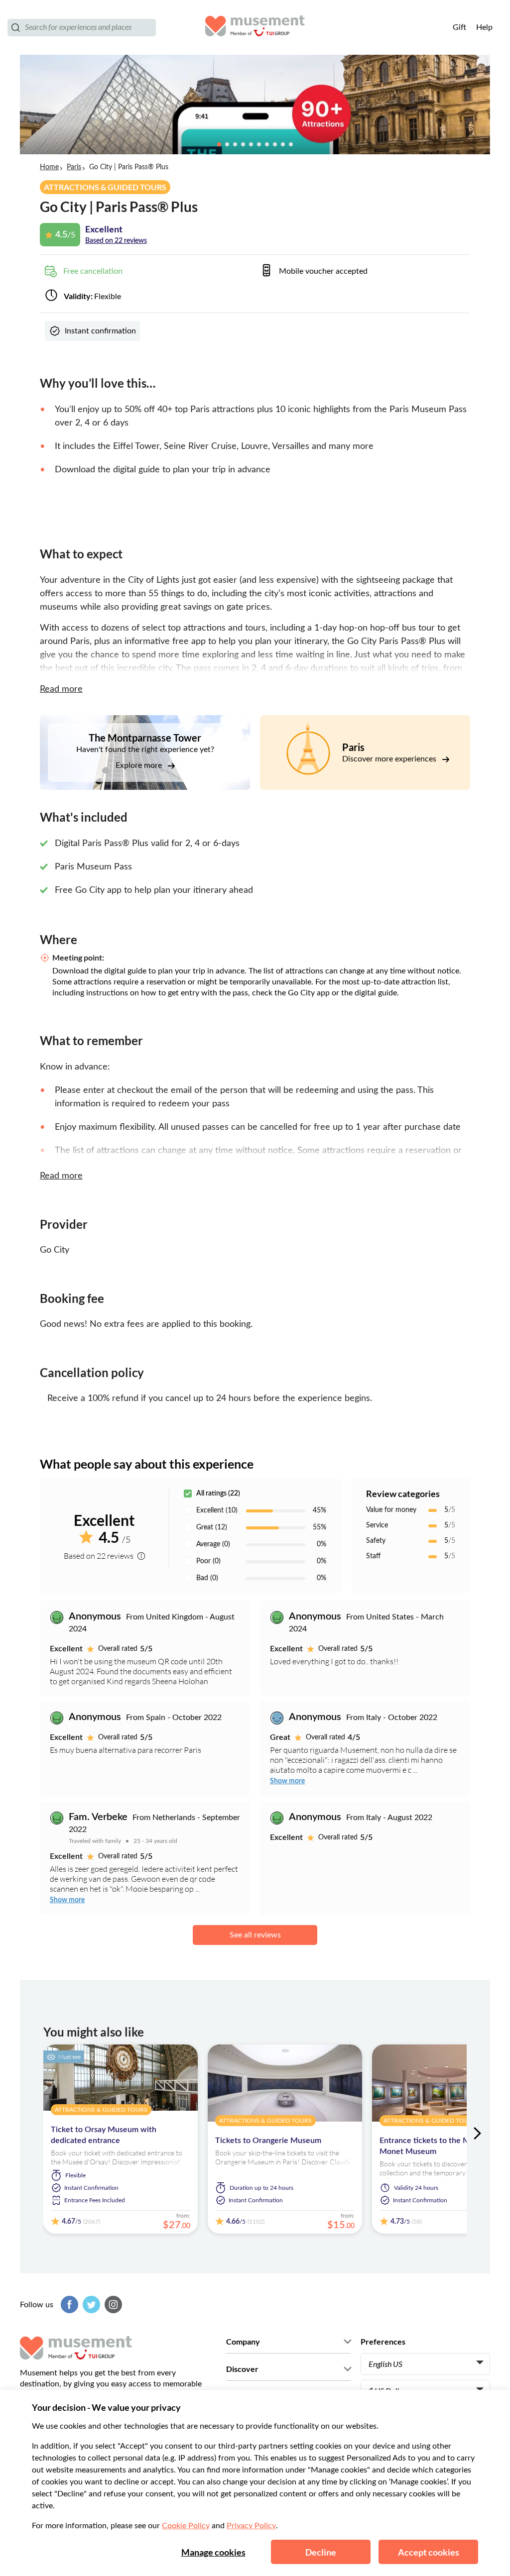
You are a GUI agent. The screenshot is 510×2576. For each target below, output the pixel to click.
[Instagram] (112, 2305)
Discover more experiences (390, 759)
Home (49, 167)
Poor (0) (208, 1561)
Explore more (140, 765)
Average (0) (213, 1544)
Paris (74, 167)
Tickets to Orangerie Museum (268, 2141)
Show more (287, 1781)
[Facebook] (68, 2305)
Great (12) (212, 1527)
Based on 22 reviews (116, 241)
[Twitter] (90, 2305)
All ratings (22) (218, 1494)
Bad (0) (207, 1578)
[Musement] (255, 27)
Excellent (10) (217, 1510)
